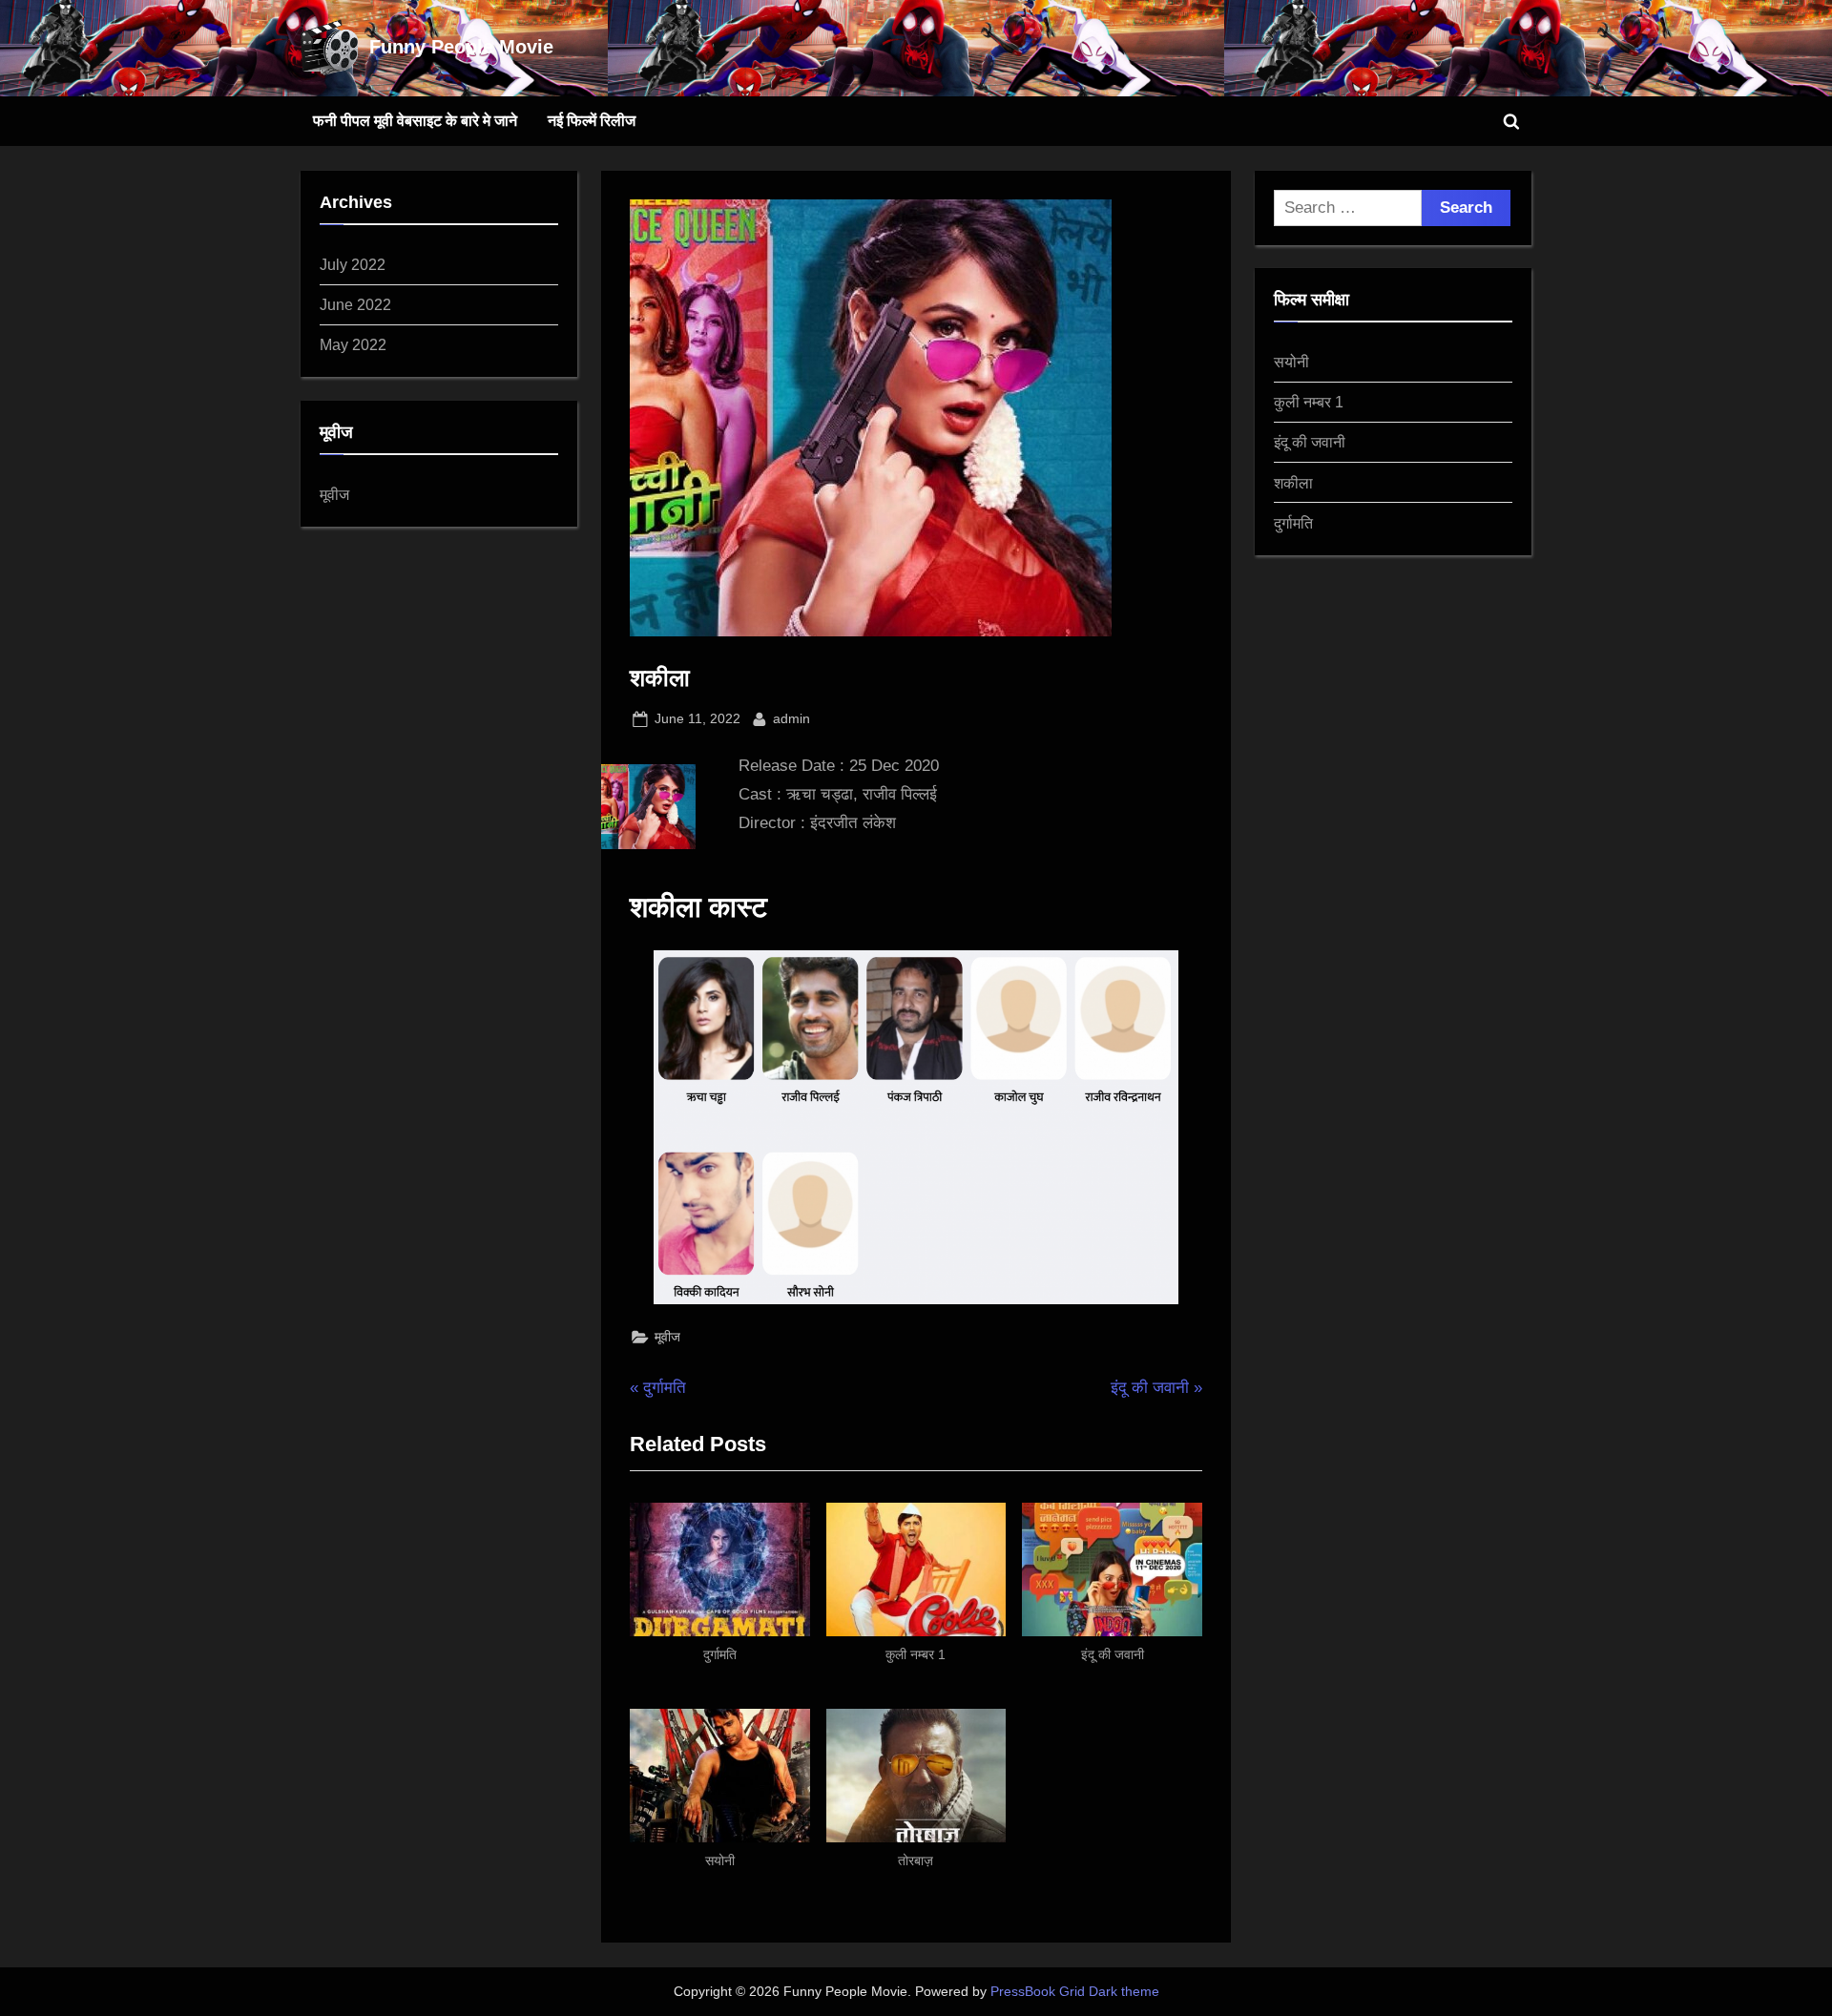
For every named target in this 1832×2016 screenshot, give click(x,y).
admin (791, 718)
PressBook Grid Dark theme (1075, 1992)
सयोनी (1291, 362)
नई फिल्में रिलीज (592, 120)
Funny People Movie (461, 47)
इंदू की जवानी (1310, 442)
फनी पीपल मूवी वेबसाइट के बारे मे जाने (415, 120)
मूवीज (667, 1337)
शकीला (1293, 483)
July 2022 (353, 264)
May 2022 (353, 344)
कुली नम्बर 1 (1309, 402)
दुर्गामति (1293, 523)
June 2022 (355, 304)
